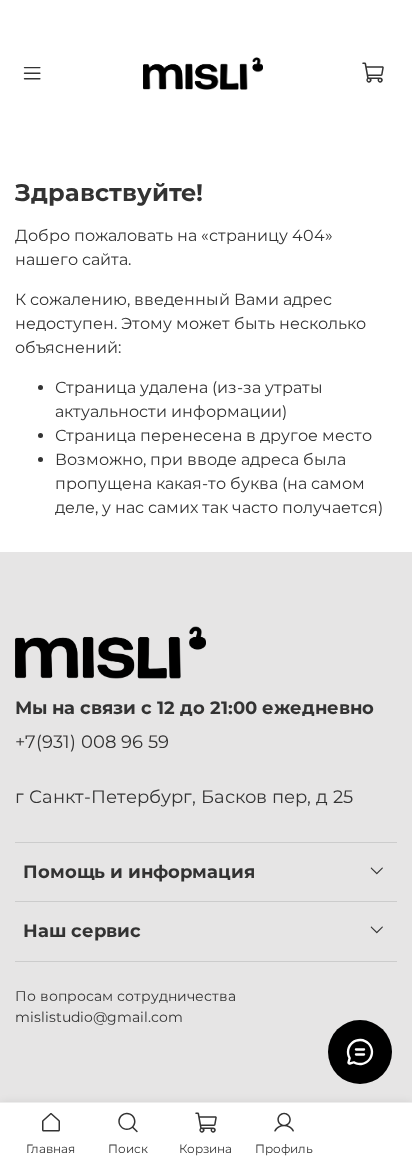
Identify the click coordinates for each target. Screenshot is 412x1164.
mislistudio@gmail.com (99, 1017)
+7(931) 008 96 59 (92, 741)
